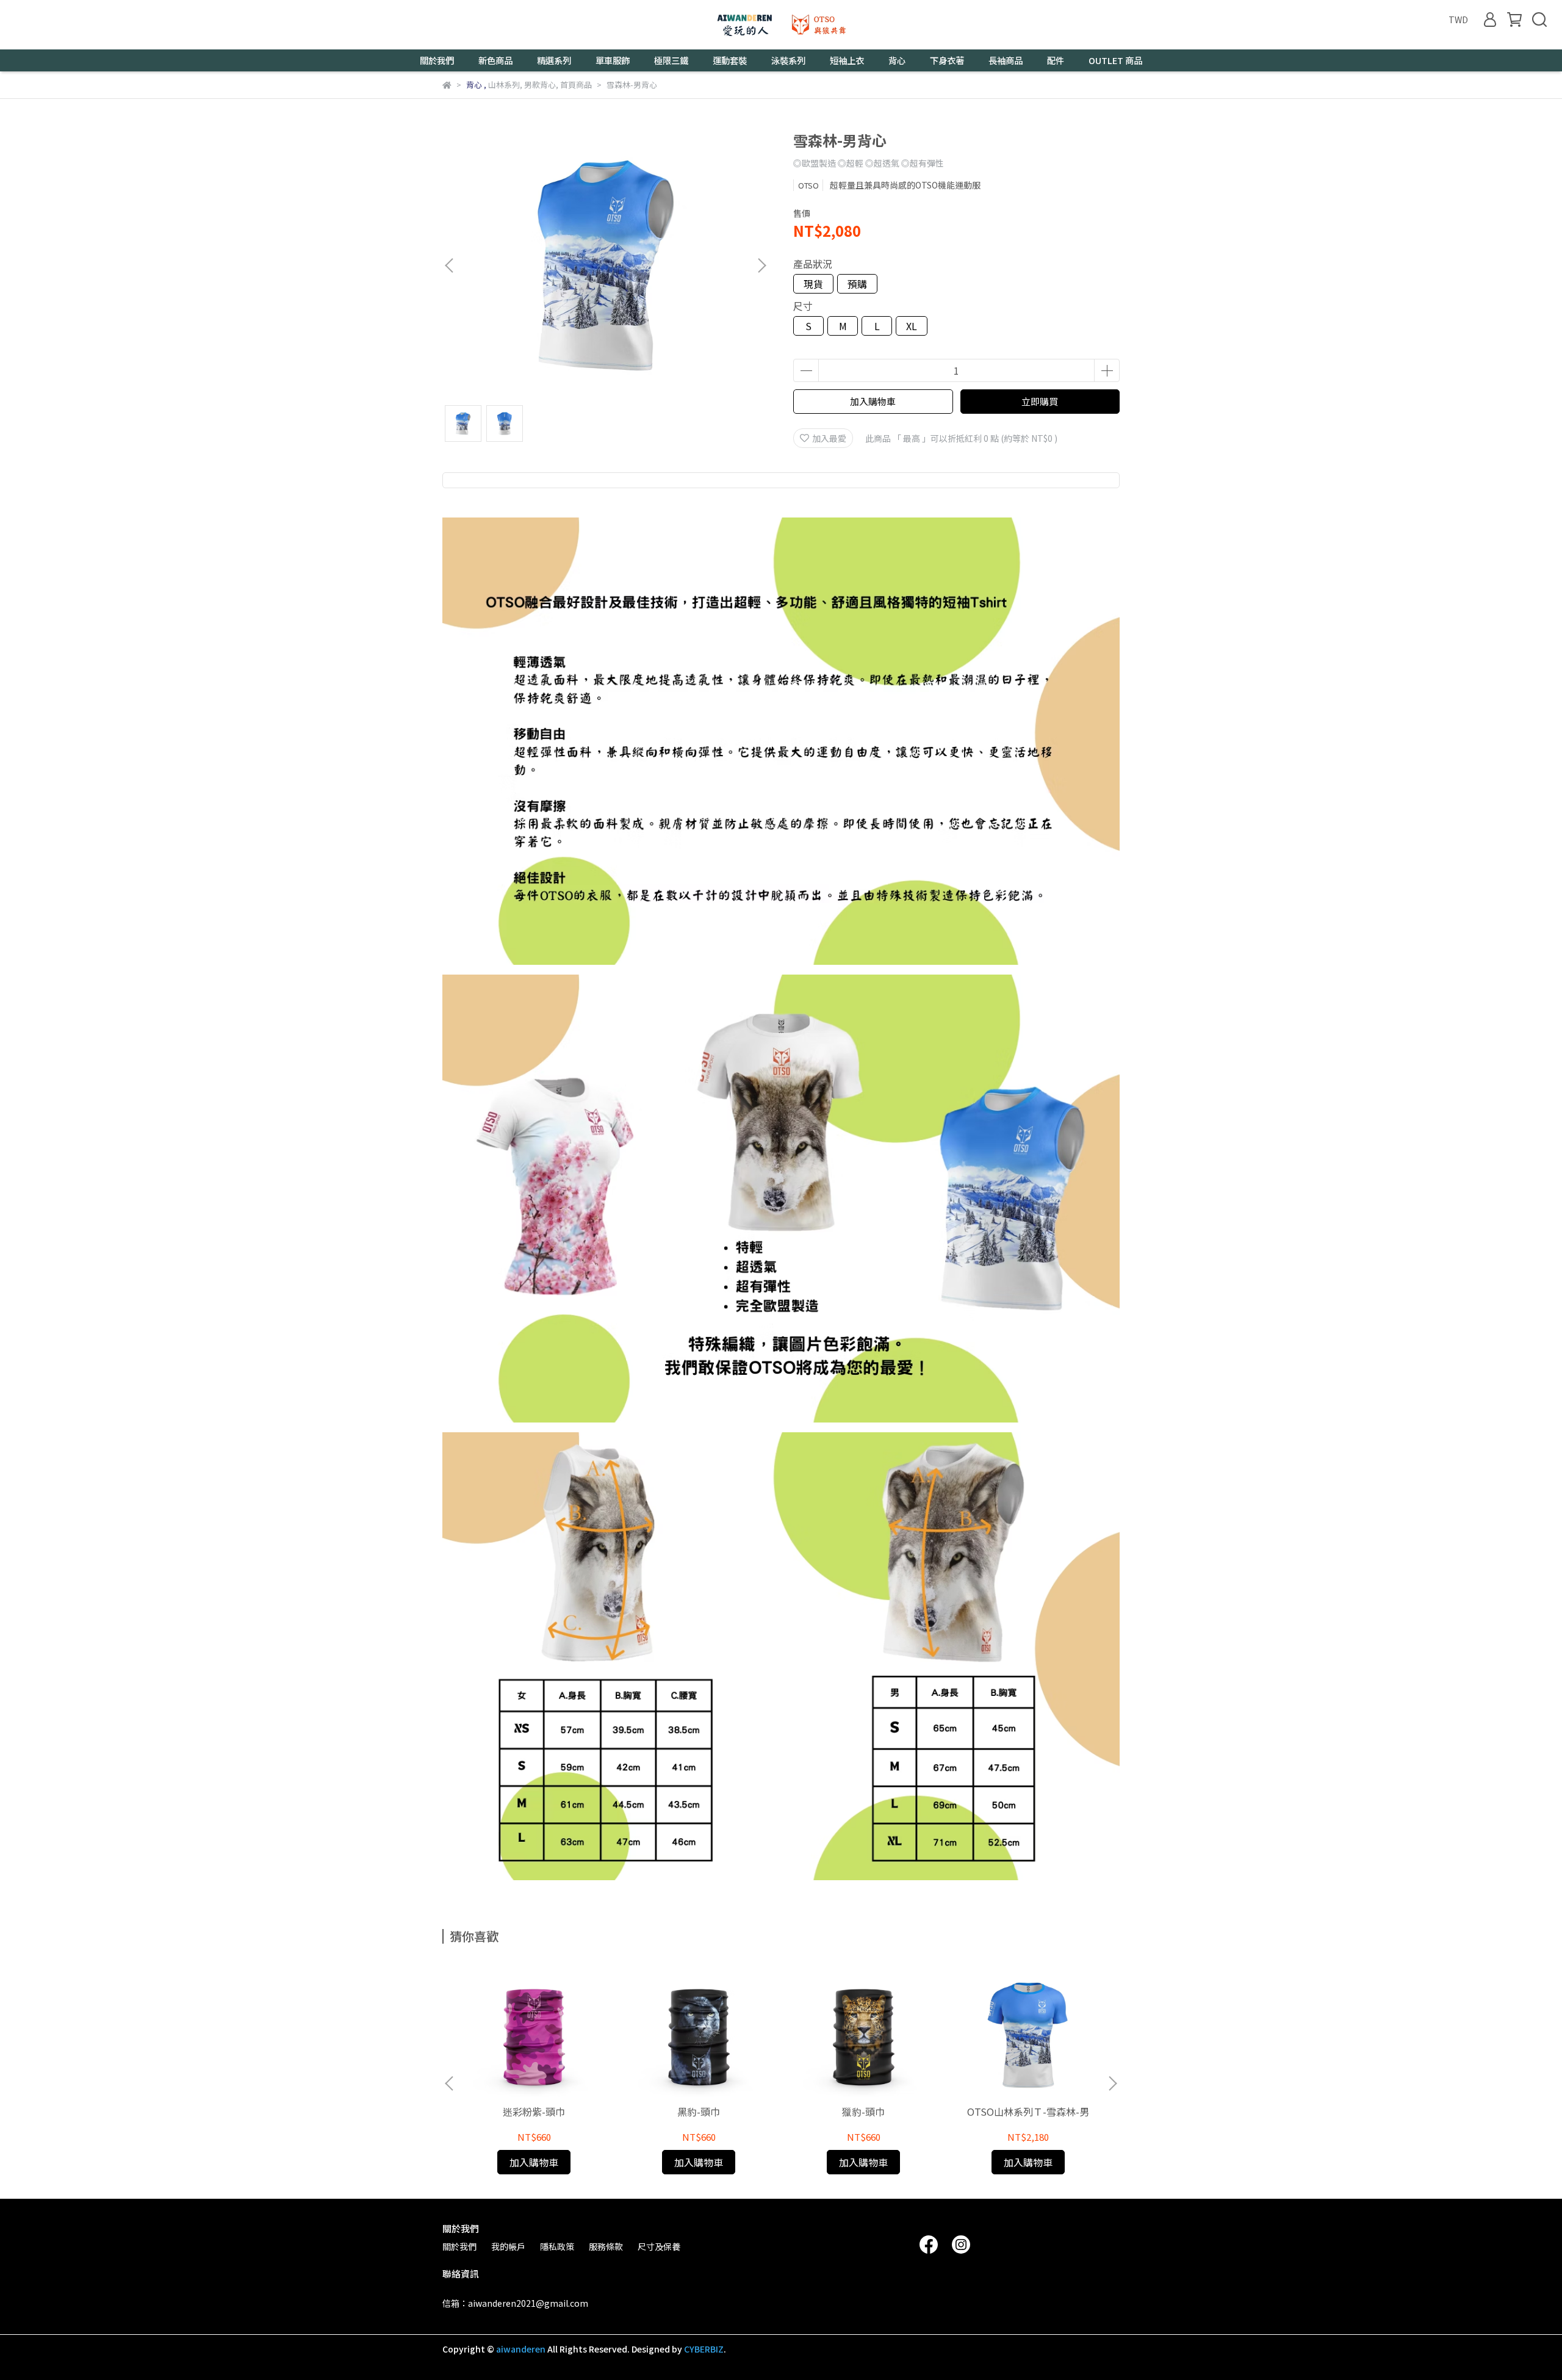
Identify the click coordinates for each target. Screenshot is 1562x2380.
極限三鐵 (671, 60)
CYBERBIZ (704, 2349)
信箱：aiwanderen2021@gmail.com (515, 2303)
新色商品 (495, 60)
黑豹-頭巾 (699, 2111)
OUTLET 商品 (1115, 60)
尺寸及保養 (659, 2246)
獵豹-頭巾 (863, 2111)
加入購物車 (873, 401)
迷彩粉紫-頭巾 (534, 2111)
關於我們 (459, 2246)
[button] (761, 265)
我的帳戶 (508, 2246)
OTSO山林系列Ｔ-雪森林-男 (1028, 2111)
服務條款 (606, 2246)
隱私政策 (557, 2246)
